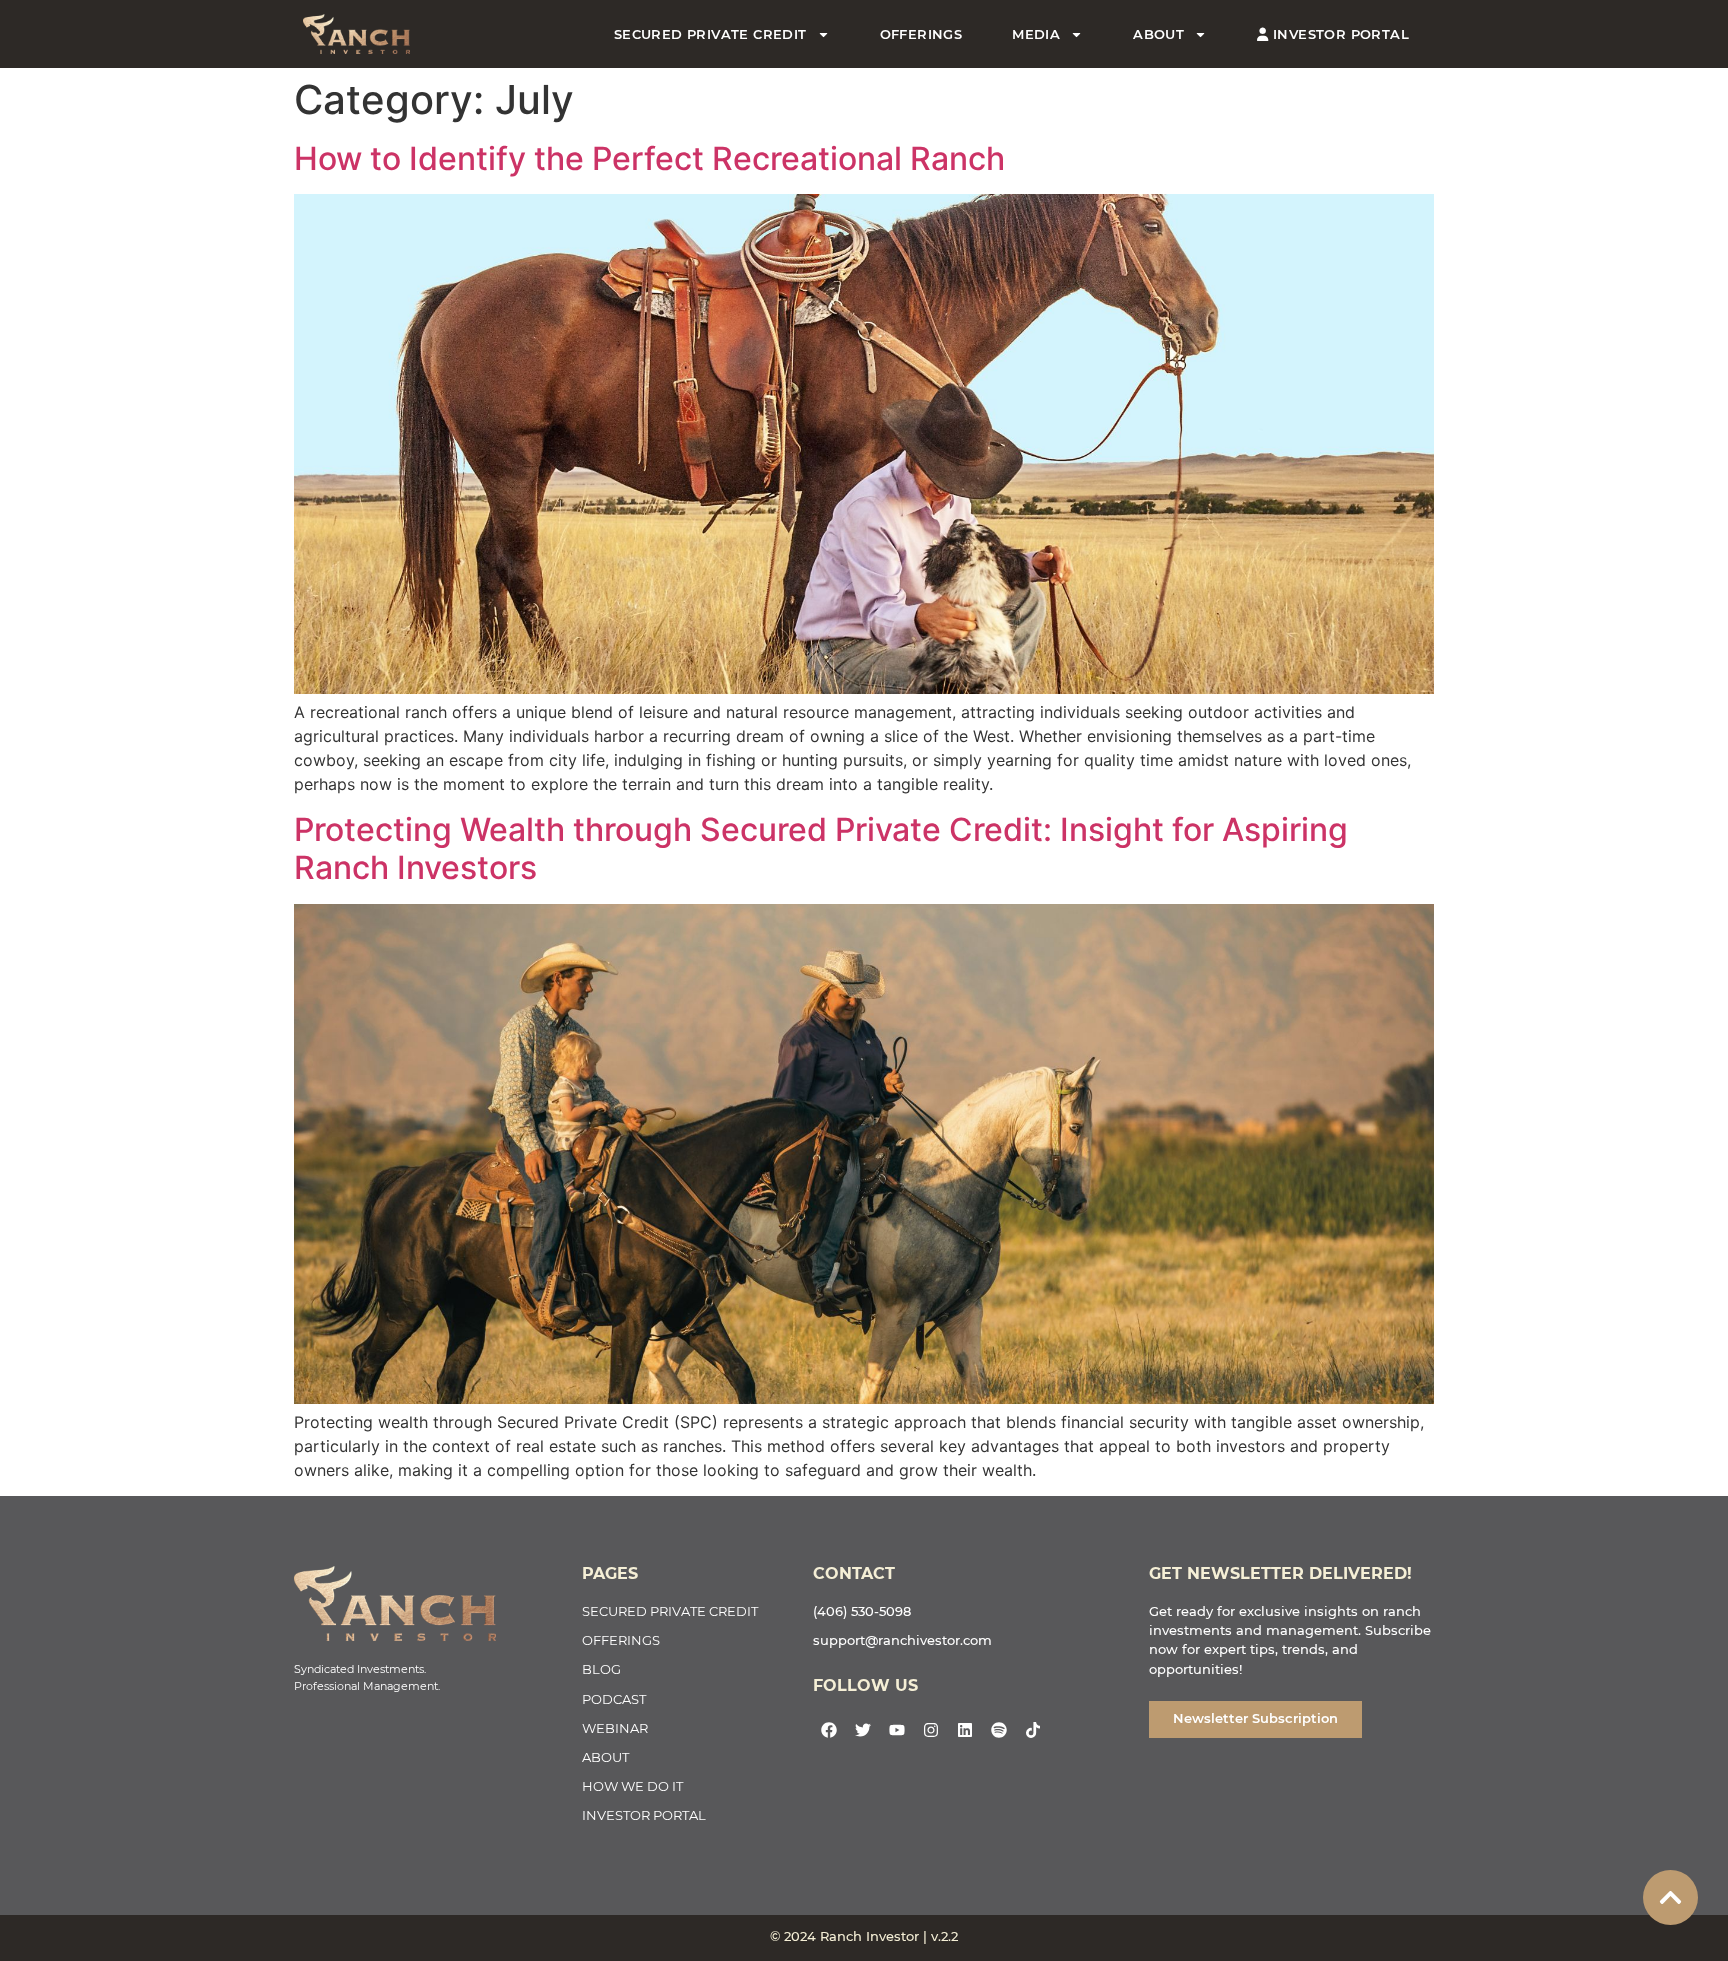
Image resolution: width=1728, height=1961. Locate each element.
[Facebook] (829, 1730)
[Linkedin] (965, 1730)
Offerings (921, 34)
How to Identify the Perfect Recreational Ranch (649, 158)
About (1158, 34)
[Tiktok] (1033, 1730)
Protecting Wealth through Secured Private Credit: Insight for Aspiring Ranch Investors (821, 848)
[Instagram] (931, 1730)
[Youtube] (897, 1730)
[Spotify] (999, 1730)
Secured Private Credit (710, 34)
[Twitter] (863, 1730)
